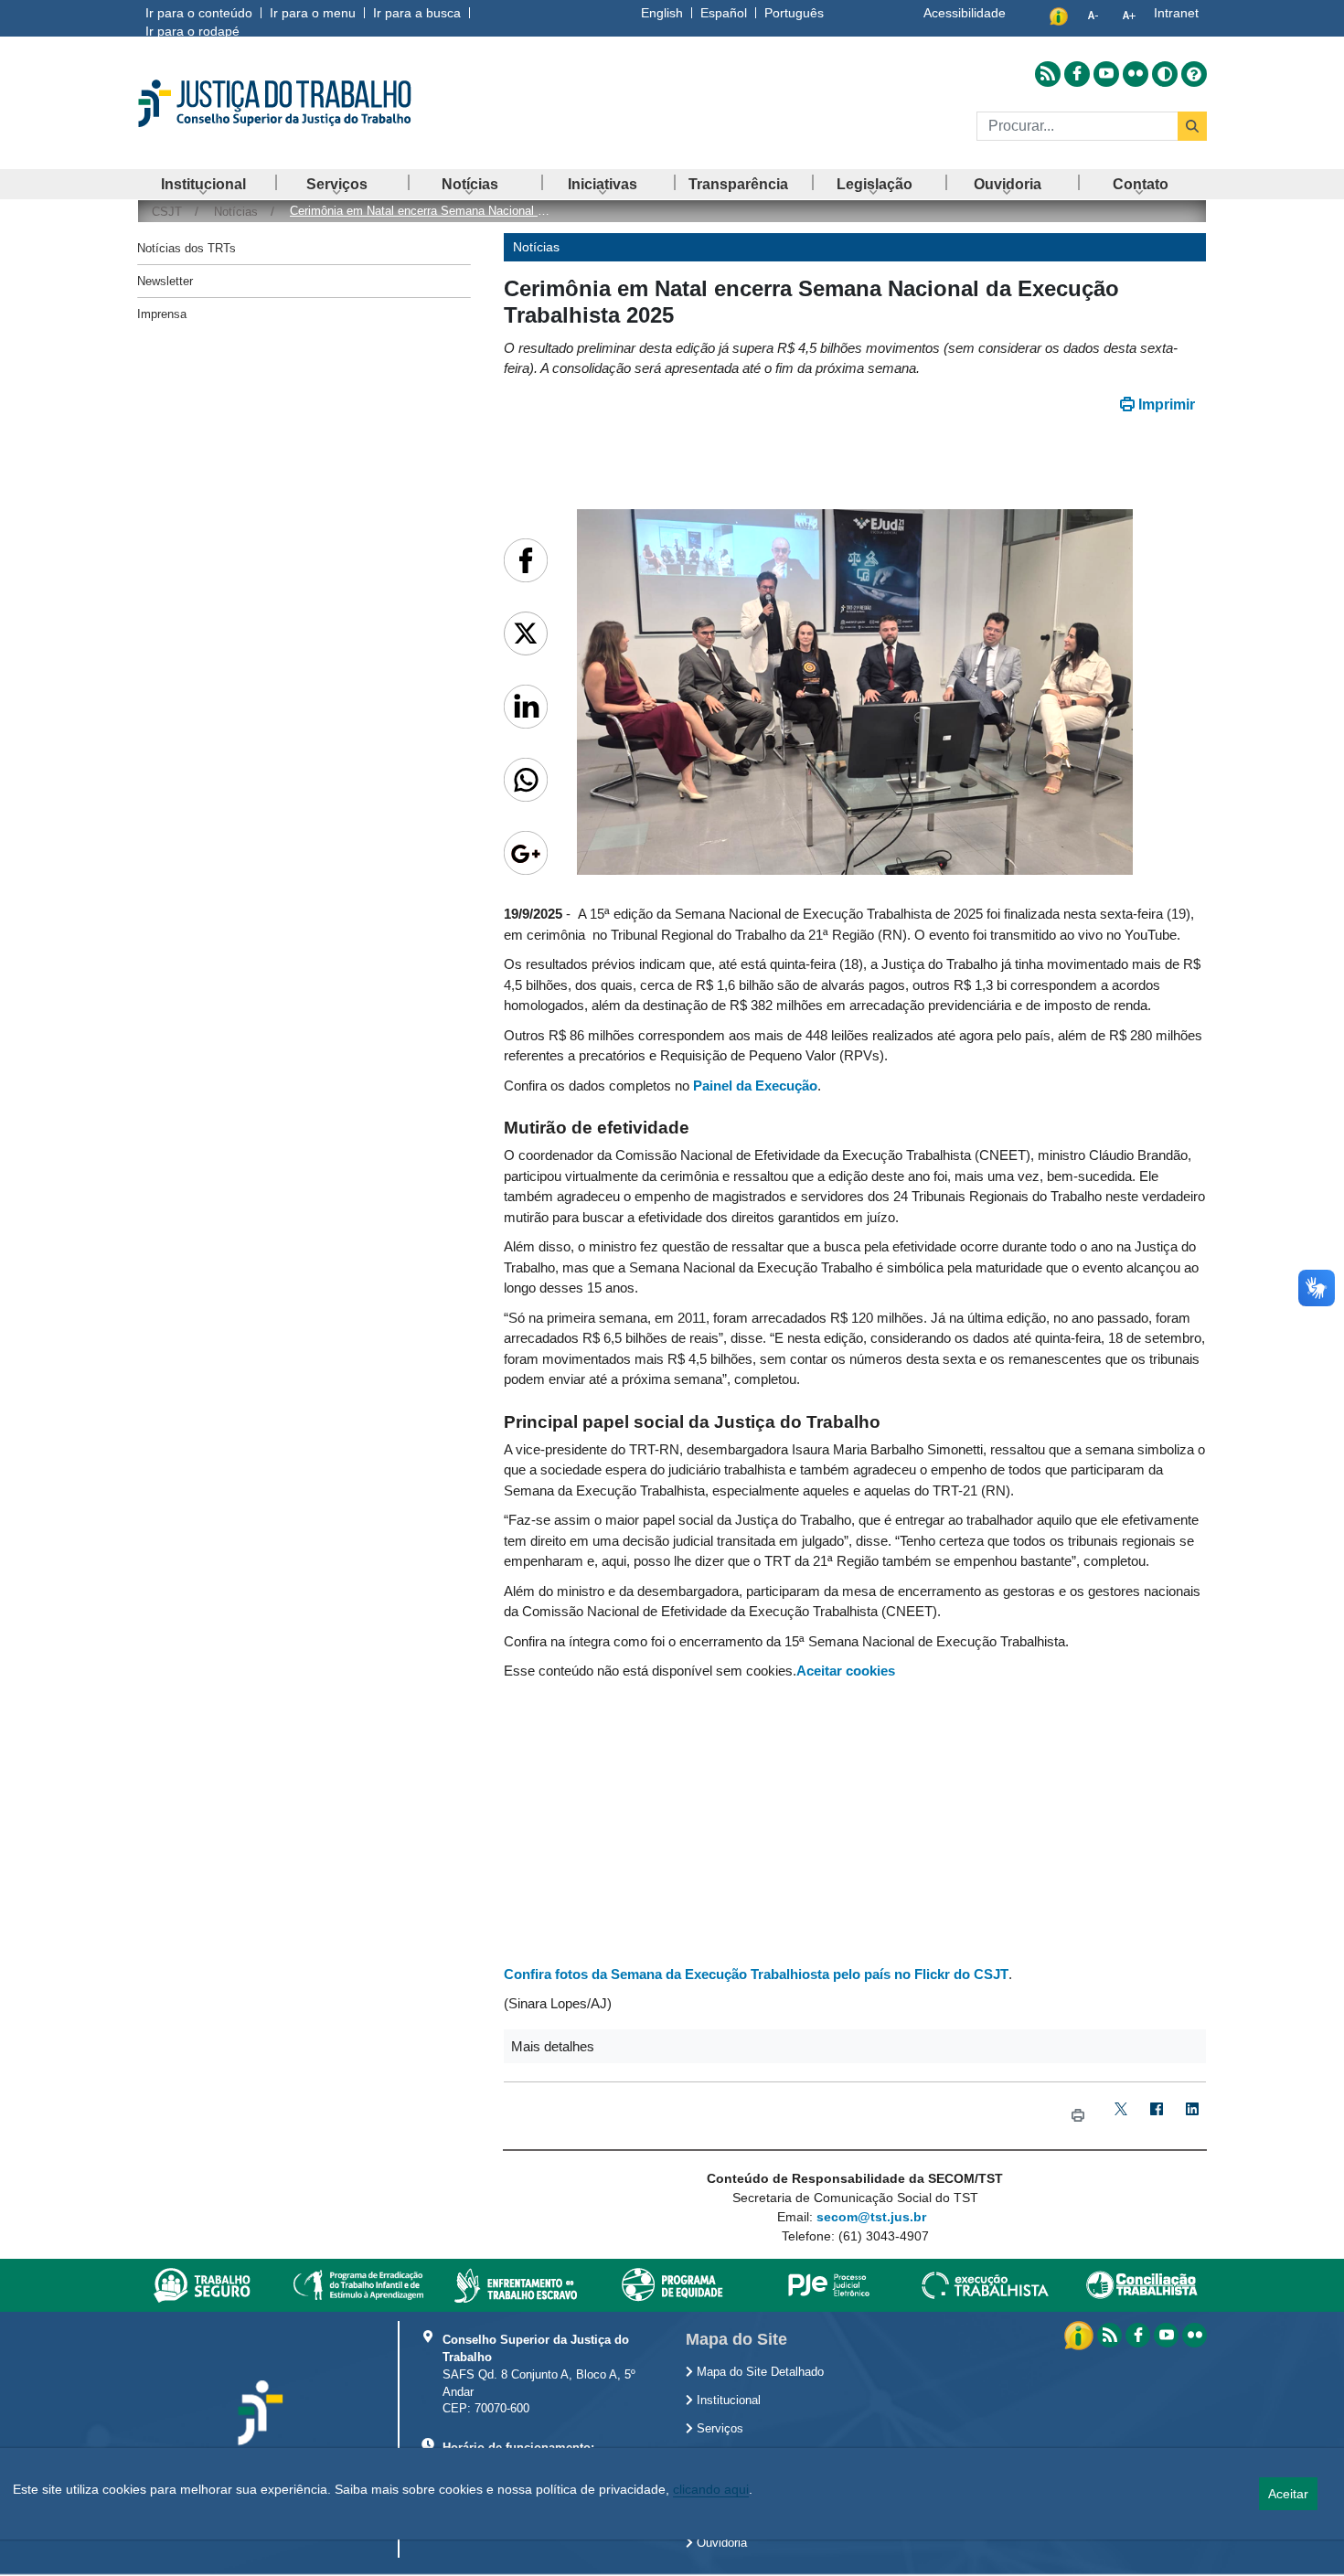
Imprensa (162, 314)
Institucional (727, 2400)
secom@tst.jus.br (871, 2217)
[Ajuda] (1194, 74)
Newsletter (165, 281)
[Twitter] (1120, 2116)
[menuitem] (204, 184)
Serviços (718, 2429)
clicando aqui (711, 2489)
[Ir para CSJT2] (306, 103)
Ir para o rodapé (192, 31)
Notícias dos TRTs (187, 248)
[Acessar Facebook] (1077, 74)
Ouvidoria (720, 2543)
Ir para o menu (313, 13)
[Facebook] (1156, 2116)
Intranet (1176, 13)
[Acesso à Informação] (1081, 2335)
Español (724, 13)
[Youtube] (1166, 2335)
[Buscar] (1192, 126)
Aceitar (1288, 2494)
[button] (855, 2046)
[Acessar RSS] (1048, 74)
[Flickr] (1195, 2335)
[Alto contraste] (1165, 74)
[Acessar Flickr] (1136, 74)
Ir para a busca (417, 13)
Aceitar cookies (846, 1671)
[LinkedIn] (1192, 2116)
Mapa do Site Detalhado (758, 2372)
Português (794, 13)
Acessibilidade (965, 13)
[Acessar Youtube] (1106, 74)
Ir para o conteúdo (199, 13)
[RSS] (1109, 2335)
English (662, 13)
